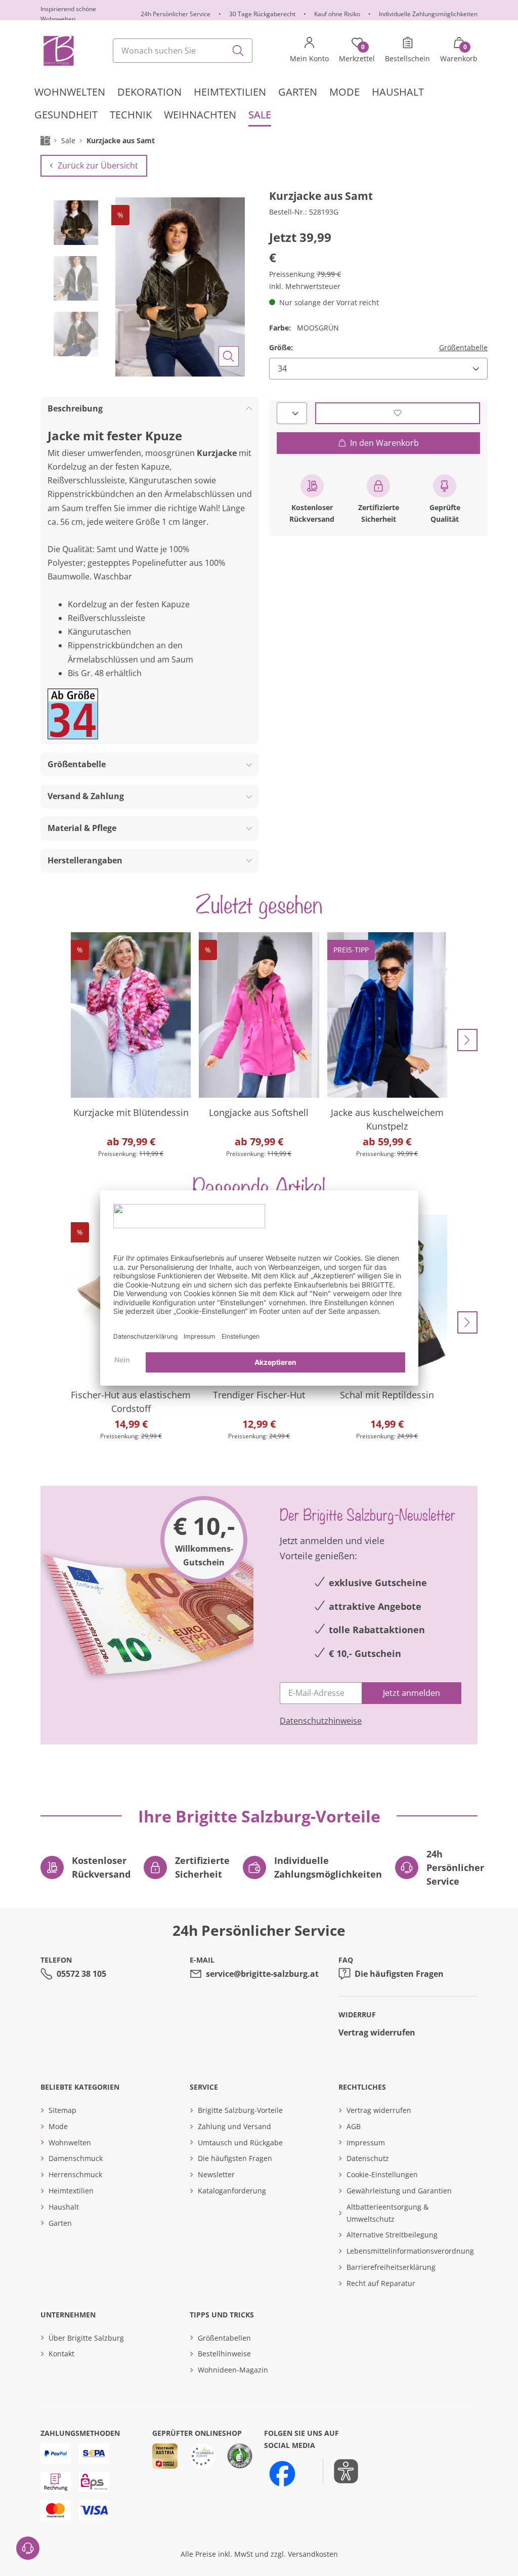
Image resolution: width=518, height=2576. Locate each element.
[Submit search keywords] (238, 51)
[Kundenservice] (28, 2548)
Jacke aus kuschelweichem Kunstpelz (387, 1119)
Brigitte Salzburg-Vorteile (240, 2110)
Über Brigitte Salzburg (86, 2338)
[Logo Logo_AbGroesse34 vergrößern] (73, 714)
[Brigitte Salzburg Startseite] (58, 51)
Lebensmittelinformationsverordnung (410, 2251)
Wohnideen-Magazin (233, 2370)
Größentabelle (463, 347)
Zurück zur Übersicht (98, 165)
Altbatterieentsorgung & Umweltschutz (387, 2213)
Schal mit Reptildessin (387, 1395)
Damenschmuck (76, 2158)
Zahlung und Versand (234, 2126)
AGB (354, 2126)
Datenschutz (368, 2158)
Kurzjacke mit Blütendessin (131, 1112)
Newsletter (216, 2174)
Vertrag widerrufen (377, 2032)
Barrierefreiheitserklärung (391, 2267)
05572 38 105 (81, 1974)
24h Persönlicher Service (176, 14)
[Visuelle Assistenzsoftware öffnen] (341, 2471)
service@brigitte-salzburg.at (262, 1974)
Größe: (281, 347)
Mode (58, 2126)
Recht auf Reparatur (381, 2283)
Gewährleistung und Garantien (399, 2191)
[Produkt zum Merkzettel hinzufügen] (398, 413)
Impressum (366, 2143)
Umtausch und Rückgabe (240, 2143)
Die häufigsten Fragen (399, 1974)
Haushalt (64, 2207)
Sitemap (62, 2110)
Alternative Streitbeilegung (392, 2235)
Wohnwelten (70, 2143)
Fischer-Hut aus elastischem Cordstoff (131, 1402)
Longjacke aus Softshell (259, 1112)
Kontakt (61, 2354)
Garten (60, 2223)
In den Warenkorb (384, 443)
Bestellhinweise (224, 2354)
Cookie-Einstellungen (382, 2174)
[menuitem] (70, 92)
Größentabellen (224, 2338)
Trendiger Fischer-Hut (259, 1395)
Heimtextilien (71, 2191)
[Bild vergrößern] (229, 356)
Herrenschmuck (75, 2174)
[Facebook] (282, 2474)
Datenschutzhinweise (321, 1721)
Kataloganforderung (232, 2191)
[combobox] (183, 51)
